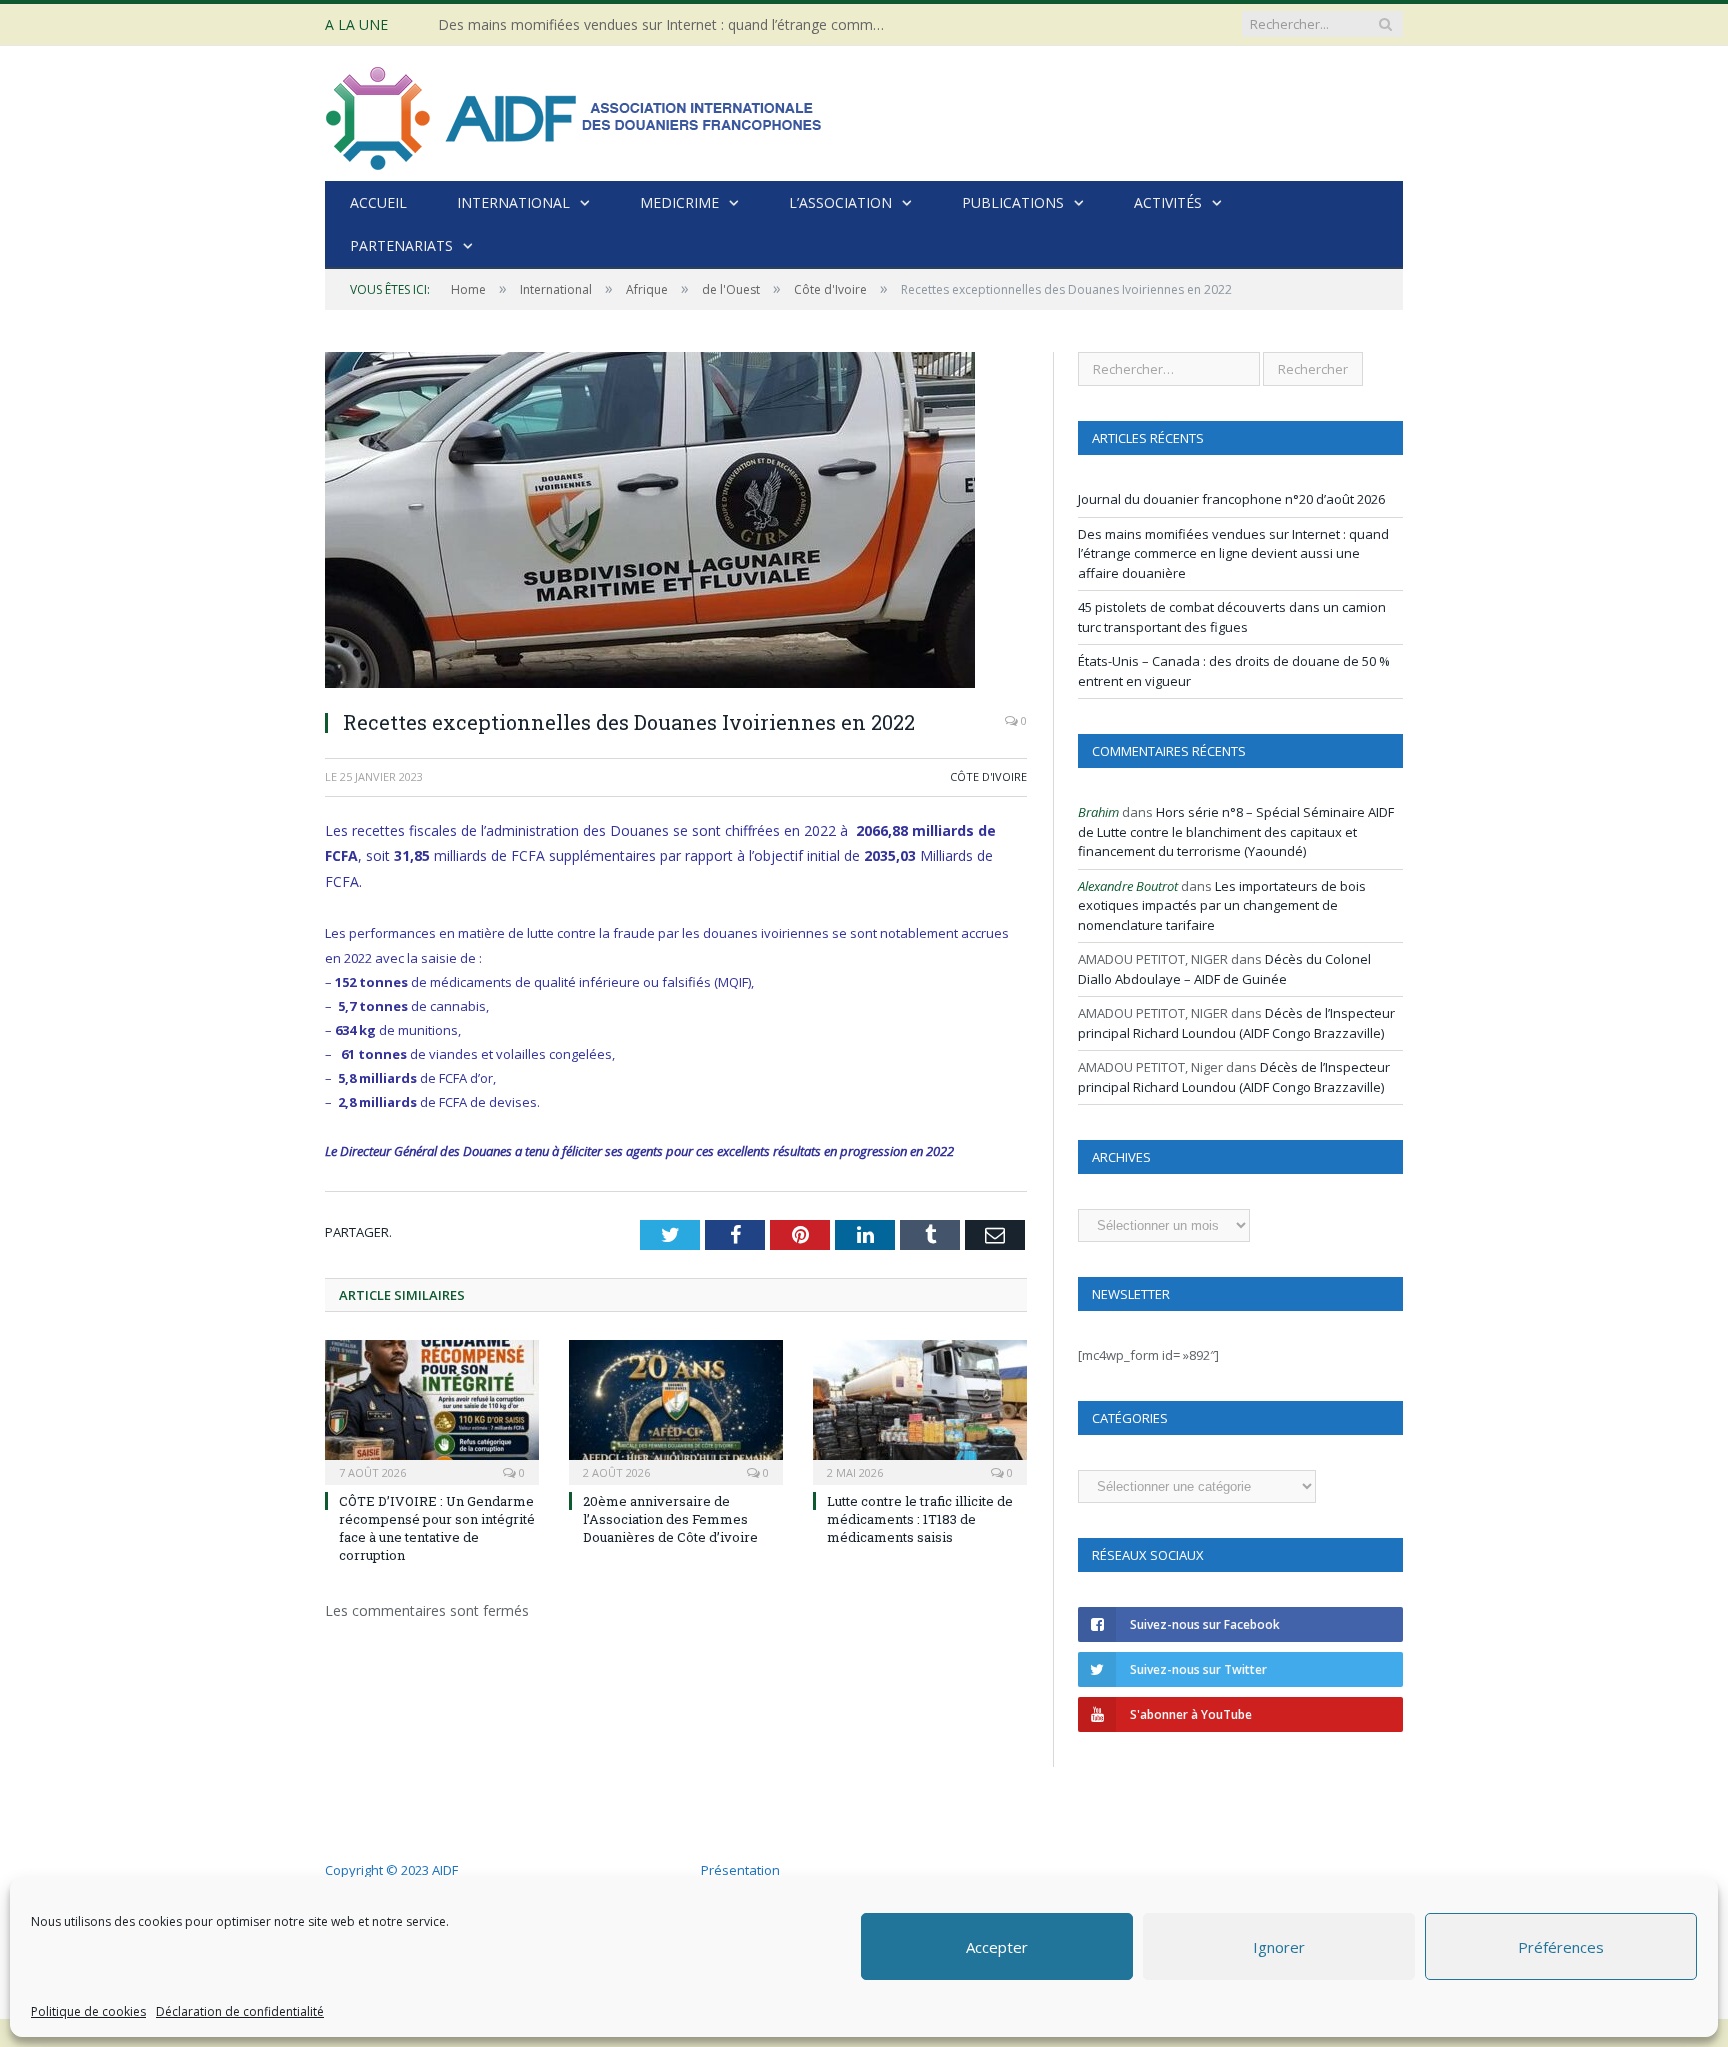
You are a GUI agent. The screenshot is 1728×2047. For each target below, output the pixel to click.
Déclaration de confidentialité (240, 2011)
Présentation (740, 1870)
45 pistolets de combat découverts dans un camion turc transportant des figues (1232, 617)
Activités (1168, 202)
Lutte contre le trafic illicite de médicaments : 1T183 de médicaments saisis (920, 1519)
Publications (1013, 202)
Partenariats (401, 245)
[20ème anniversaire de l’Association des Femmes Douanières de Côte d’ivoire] (676, 1410)
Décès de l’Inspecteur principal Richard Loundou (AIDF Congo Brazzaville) (1236, 1023)
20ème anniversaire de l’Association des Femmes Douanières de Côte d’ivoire (670, 1519)
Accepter (997, 1947)
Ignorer (1279, 1947)
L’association (840, 202)
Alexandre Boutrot (1128, 886)
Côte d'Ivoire (988, 776)
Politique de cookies (88, 2011)
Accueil (378, 202)
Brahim (1098, 812)
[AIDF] (575, 113)
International (513, 202)
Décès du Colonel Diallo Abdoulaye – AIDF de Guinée (1224, 969)
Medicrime (679, 202)
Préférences (1561, 1947)
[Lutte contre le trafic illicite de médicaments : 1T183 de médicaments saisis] (920, 1410)
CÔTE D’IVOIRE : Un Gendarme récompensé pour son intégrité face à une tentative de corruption (437, 1528)
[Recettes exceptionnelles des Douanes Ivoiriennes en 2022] (676, 522)
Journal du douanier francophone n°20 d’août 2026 (1231, 499)
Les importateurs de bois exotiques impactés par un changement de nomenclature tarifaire (1222, 905)
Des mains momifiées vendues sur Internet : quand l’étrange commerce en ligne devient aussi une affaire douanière (668, 25)
